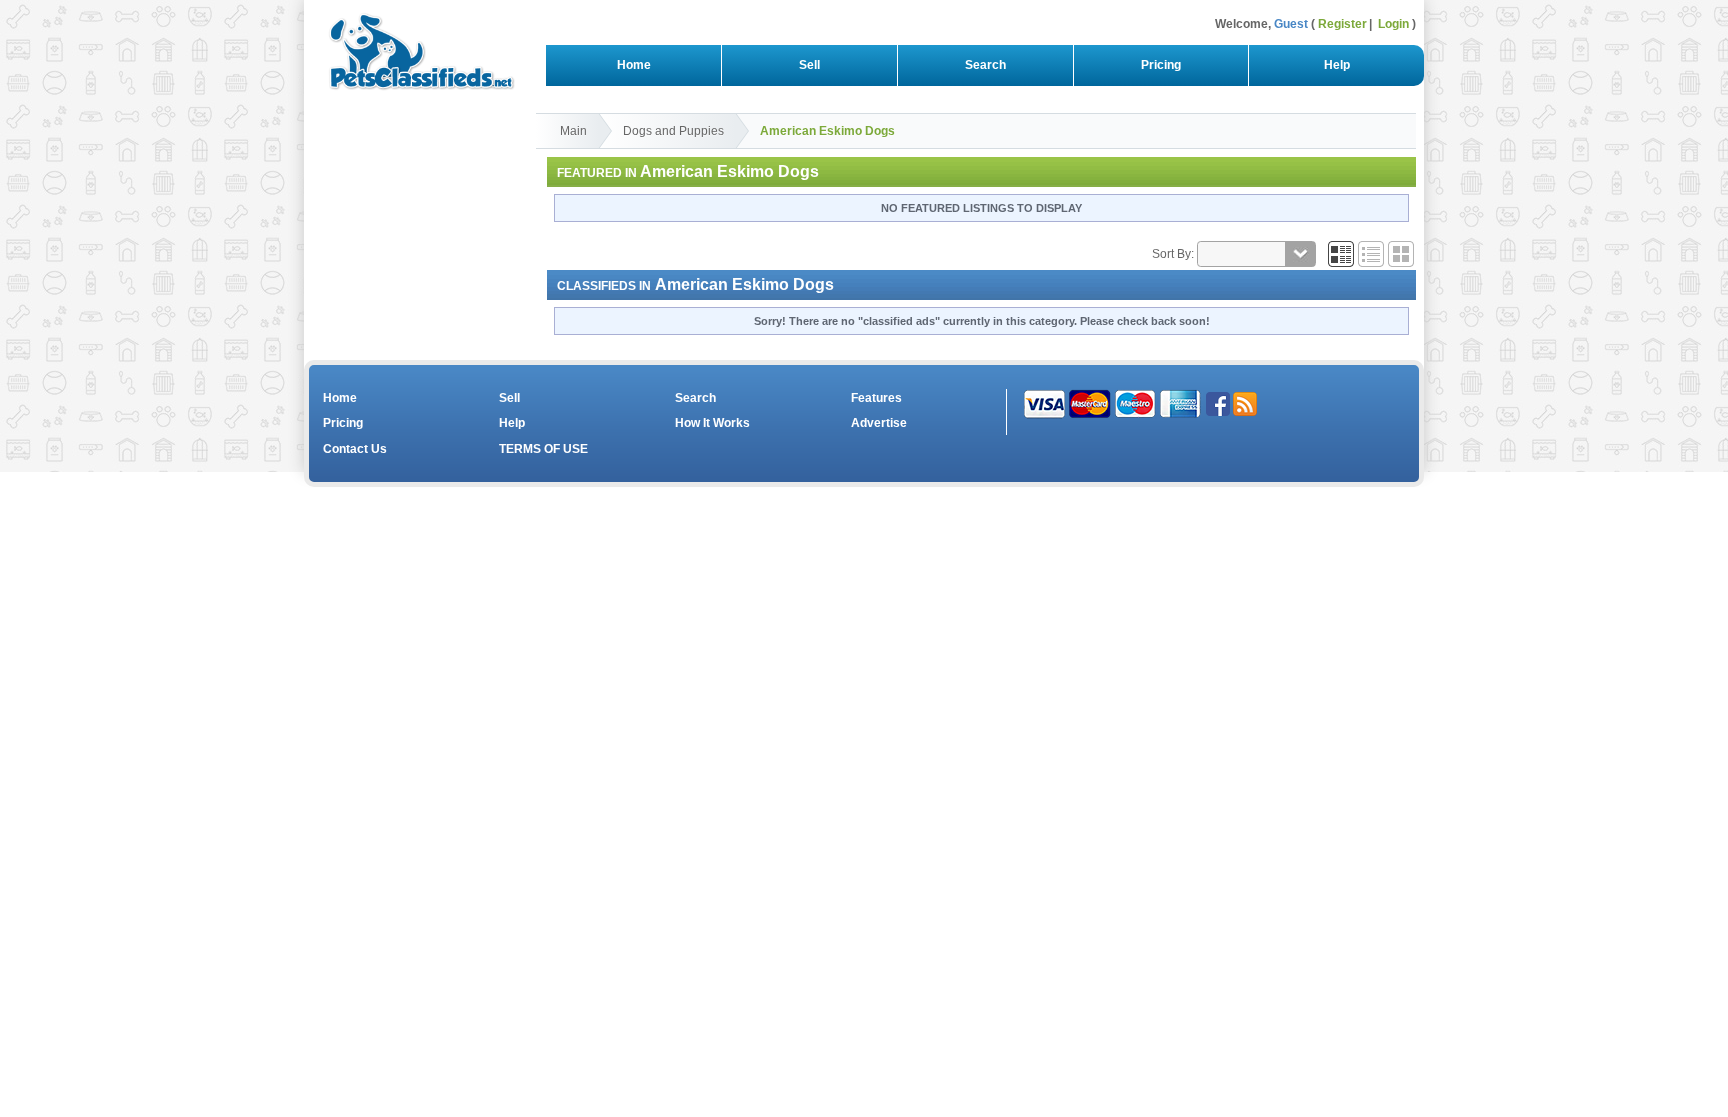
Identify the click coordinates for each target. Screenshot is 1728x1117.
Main (573, 131)
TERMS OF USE (543, 449)
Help (1337, 65)
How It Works (712, 423)
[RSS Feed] (1245, 403)
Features (876, 398)
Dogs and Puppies (673, 131)
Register (1342, 24)
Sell (809, 65)
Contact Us (355, 449)
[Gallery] (1401, 254)
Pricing (1161, 65)
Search (985, 65)
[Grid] (1341, 254)
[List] (1371, 254)
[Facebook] (1218, 403)
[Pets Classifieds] (413, 47)
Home (634, 65)
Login (1393, 24)
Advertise (879, 423)
